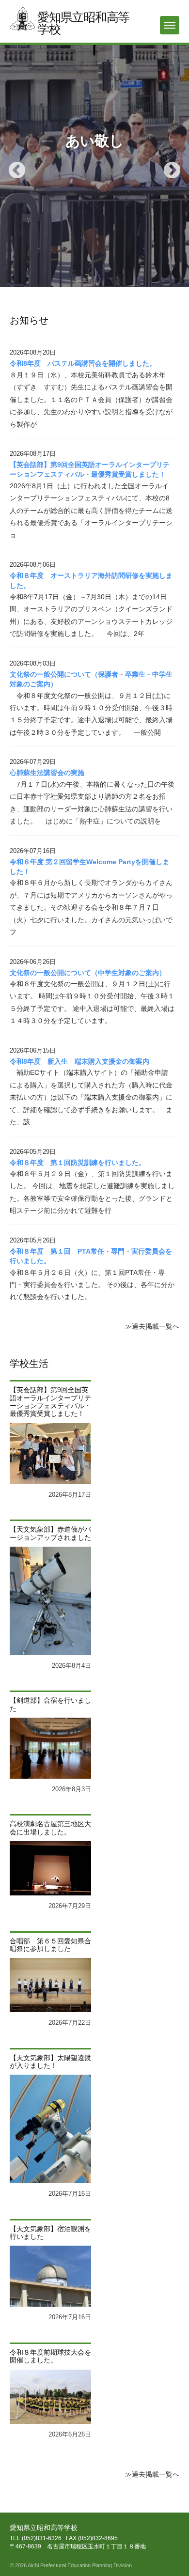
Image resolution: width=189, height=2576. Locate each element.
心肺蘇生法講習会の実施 (47, 773)
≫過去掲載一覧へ (152, 1327)
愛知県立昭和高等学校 (83, 23)
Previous (12, 166)
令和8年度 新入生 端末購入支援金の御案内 (79, 1062)
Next (167, 166)
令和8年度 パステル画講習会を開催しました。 (83, 364)
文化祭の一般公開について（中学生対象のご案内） (88, 973)
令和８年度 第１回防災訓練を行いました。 (78, 1163)
